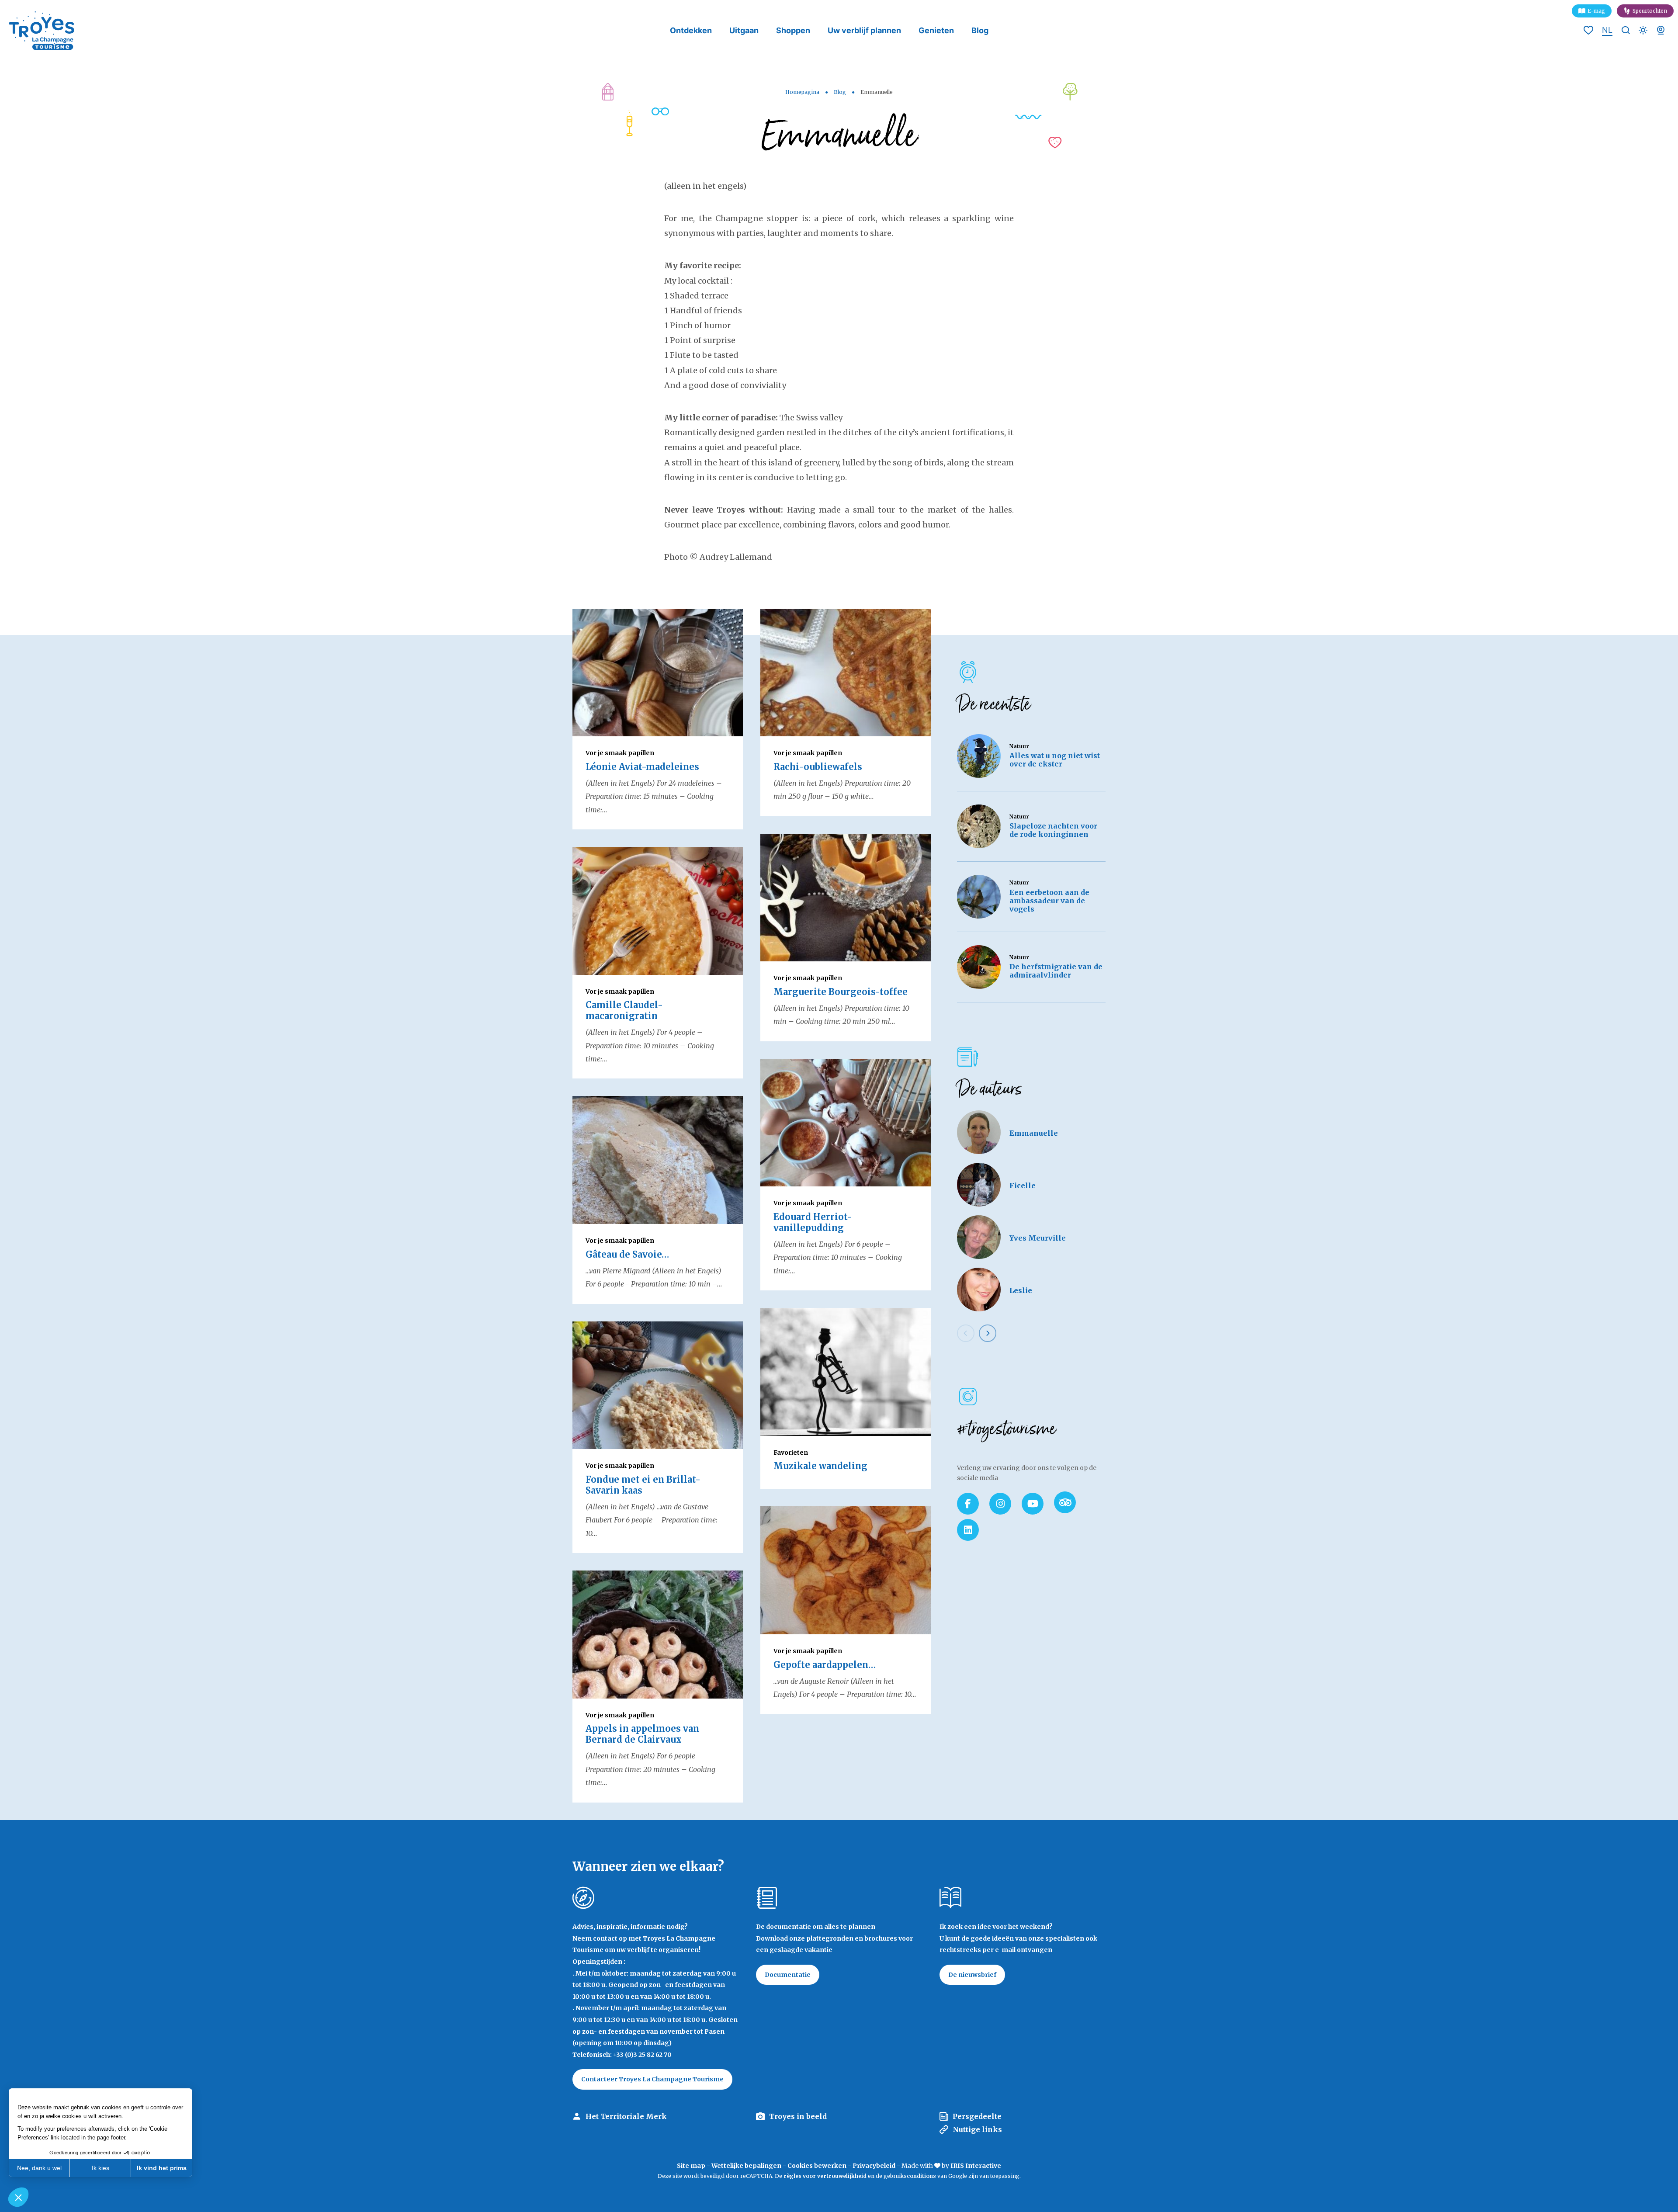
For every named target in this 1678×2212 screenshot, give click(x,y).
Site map (691, 2166)
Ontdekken (691, 30)
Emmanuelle (1034, 1133)
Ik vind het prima (162, 2168)
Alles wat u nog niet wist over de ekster (1055, 760)
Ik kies (101, 2168)
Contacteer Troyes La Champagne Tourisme (652, 2079)
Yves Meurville (1038, 1238)
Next (988, 1333)
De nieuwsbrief (972, 1975)
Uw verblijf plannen (864, 30)
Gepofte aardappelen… (825, 1665)
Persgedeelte (977, 2116)
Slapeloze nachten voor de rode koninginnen (1053, 830)
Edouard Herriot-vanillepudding (813, 1222)
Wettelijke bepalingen (746, 2166)
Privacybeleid (874, 2166)
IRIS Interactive (976, 2166)
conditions (922, 2176)
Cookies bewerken (817, 2166)
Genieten (936, 30)
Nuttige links (977, 2129)
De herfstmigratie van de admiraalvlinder (1056, 971)
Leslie (1021, 1290)
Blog (980, 30)
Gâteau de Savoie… (627, 1254)
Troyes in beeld (798, 2116)
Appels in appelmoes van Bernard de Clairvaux (642, 1734)
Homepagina (802, 92)
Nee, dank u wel (39, 2168)
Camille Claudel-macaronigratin (624, 1010)
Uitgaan (744, 30)
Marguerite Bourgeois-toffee (841, 992)
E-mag (1596, 11)
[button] (18, 2197)
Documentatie (788, 1975)
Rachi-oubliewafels (818, 767)
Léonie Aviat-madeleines (642, 767)
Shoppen (793, 30)
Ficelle (1023, 1186)
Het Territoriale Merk (626, 2116)
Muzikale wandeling (820, 1466)
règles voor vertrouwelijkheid (825, 2176)
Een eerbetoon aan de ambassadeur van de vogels (1049, 901)
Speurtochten (1650, 11)
